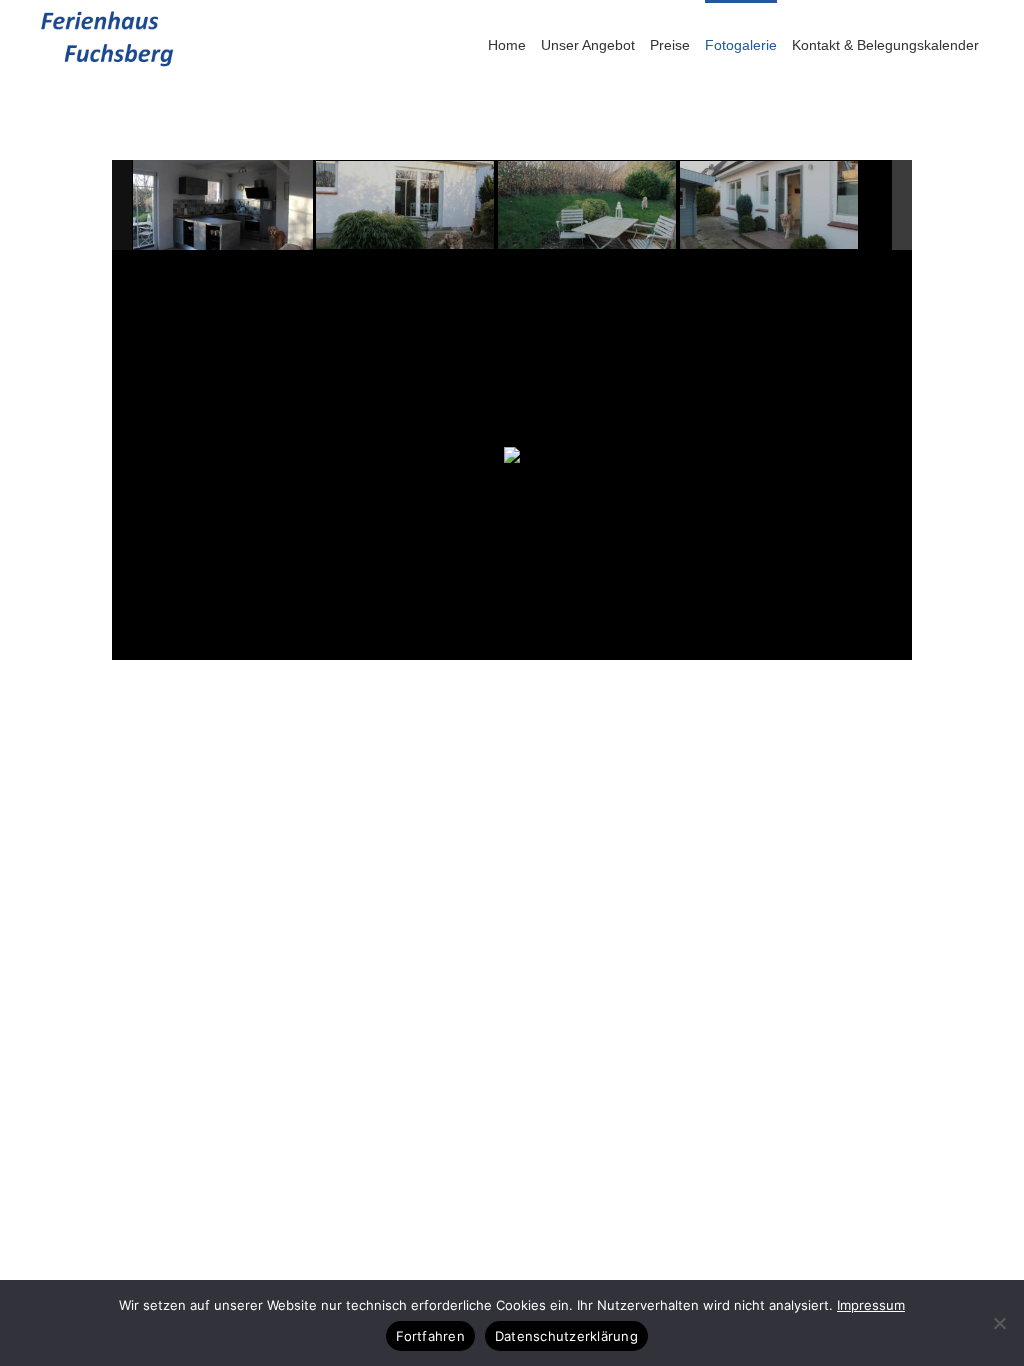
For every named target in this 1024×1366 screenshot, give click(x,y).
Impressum (871, 1305)
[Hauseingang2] (770, 206)
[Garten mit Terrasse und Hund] (588, 206)
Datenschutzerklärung (566, 1336)
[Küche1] (223, 205)
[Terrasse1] (406, 206)
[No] (999, 1323)
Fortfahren (430, 1336)
